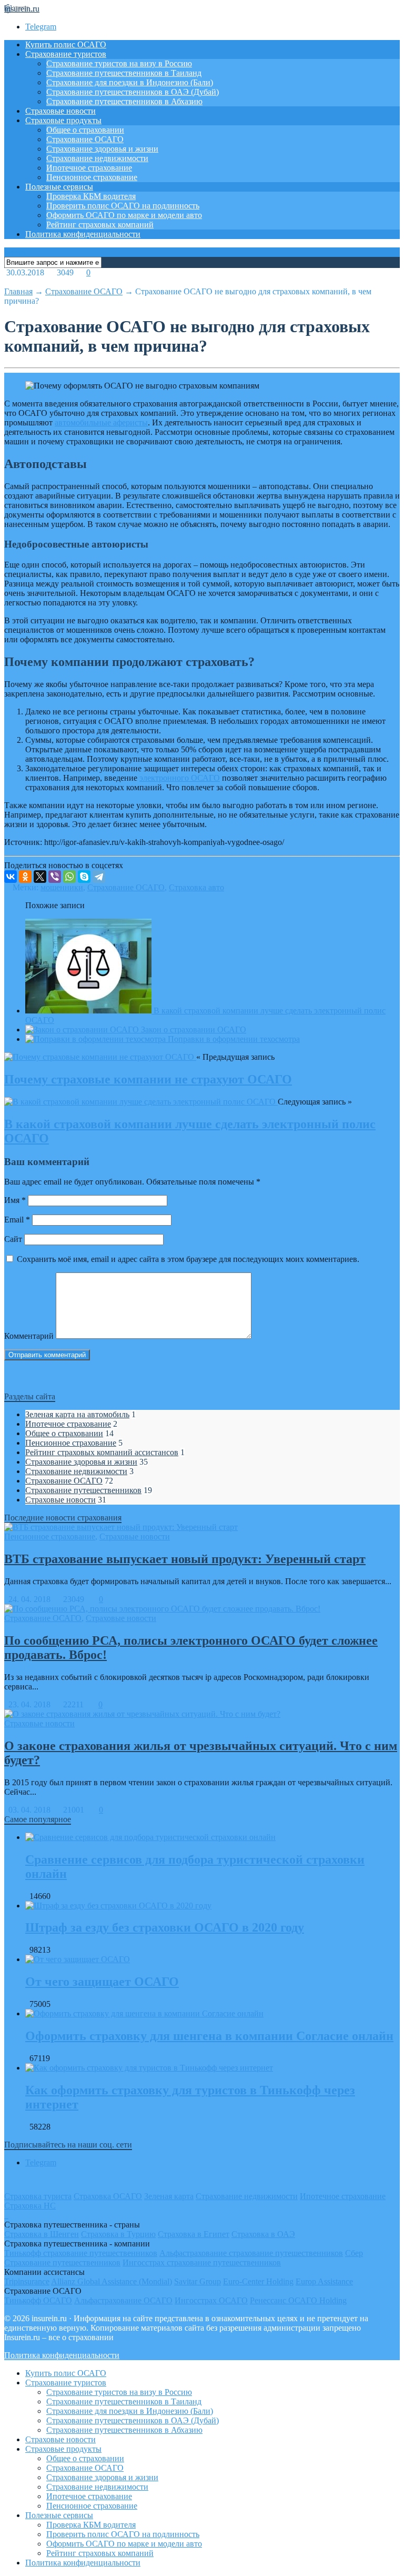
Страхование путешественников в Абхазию (124, 101)
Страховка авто (196, 887)
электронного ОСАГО (180, 778)
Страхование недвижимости (97, 158)
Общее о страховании (85, 130)
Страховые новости (60, 111)
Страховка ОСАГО (108, 2196)
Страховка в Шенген (42, 2234)
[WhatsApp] (69, 877)
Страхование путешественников (83, 1490)
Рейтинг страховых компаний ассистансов (102, 1452)
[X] (40, 877)
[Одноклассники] (25, 877)
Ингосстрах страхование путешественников (202, 2262)
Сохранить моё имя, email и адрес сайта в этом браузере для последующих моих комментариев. (188, 1259)
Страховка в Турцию (118, 2234)
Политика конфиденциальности (83, 234)
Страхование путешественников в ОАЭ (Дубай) (133, 92)
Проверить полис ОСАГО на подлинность (123, 206)
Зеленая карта (169, 2196)
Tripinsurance (27, 2281)
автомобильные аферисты (101, 422)
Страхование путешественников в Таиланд (124, 73)
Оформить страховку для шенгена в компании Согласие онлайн (209, 2036)
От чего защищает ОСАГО (102, 1982)
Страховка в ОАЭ (263, 2234)
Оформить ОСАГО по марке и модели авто (124, 215)
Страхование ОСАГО (85, 139)
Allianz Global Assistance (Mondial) (112, 2281)
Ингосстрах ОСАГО (211, 2300)
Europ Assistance (324, 2281)
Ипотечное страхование (89, 168)
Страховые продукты (63, 120)
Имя (15, 1200)
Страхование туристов (66, 54)
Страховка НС (30, 2206)
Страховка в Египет (194, 2234)
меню (15, 252)
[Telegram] (99, 877)
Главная (18, 291)
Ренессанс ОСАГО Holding (298, 2300)
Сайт (13, 1239)
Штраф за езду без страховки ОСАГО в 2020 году (165, 1927)
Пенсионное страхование (92, 177)
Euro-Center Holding (258, 2281)
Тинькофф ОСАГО (38, 2300)
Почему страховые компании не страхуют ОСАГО (148, 1079)
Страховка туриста (38, 2196)
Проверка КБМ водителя (91, 196)
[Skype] (84, 877)
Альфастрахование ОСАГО (123, 2300)
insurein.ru (22, 9)
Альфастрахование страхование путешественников (251, 2253)
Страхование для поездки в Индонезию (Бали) (130, 82)
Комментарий (29, 1336)
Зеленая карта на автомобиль (77, 1414)
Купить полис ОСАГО (66, 44)
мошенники (62, 887)
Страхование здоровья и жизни (102, 149)
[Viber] (55, 877)
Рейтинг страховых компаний (100, 225)
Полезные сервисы (59, 187)
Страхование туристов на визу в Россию (119, 63)
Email (17, 1220)
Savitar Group (198, 2281)
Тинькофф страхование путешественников (81, 2253)
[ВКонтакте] (11, 877)
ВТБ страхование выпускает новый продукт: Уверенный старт (185, 1559)
